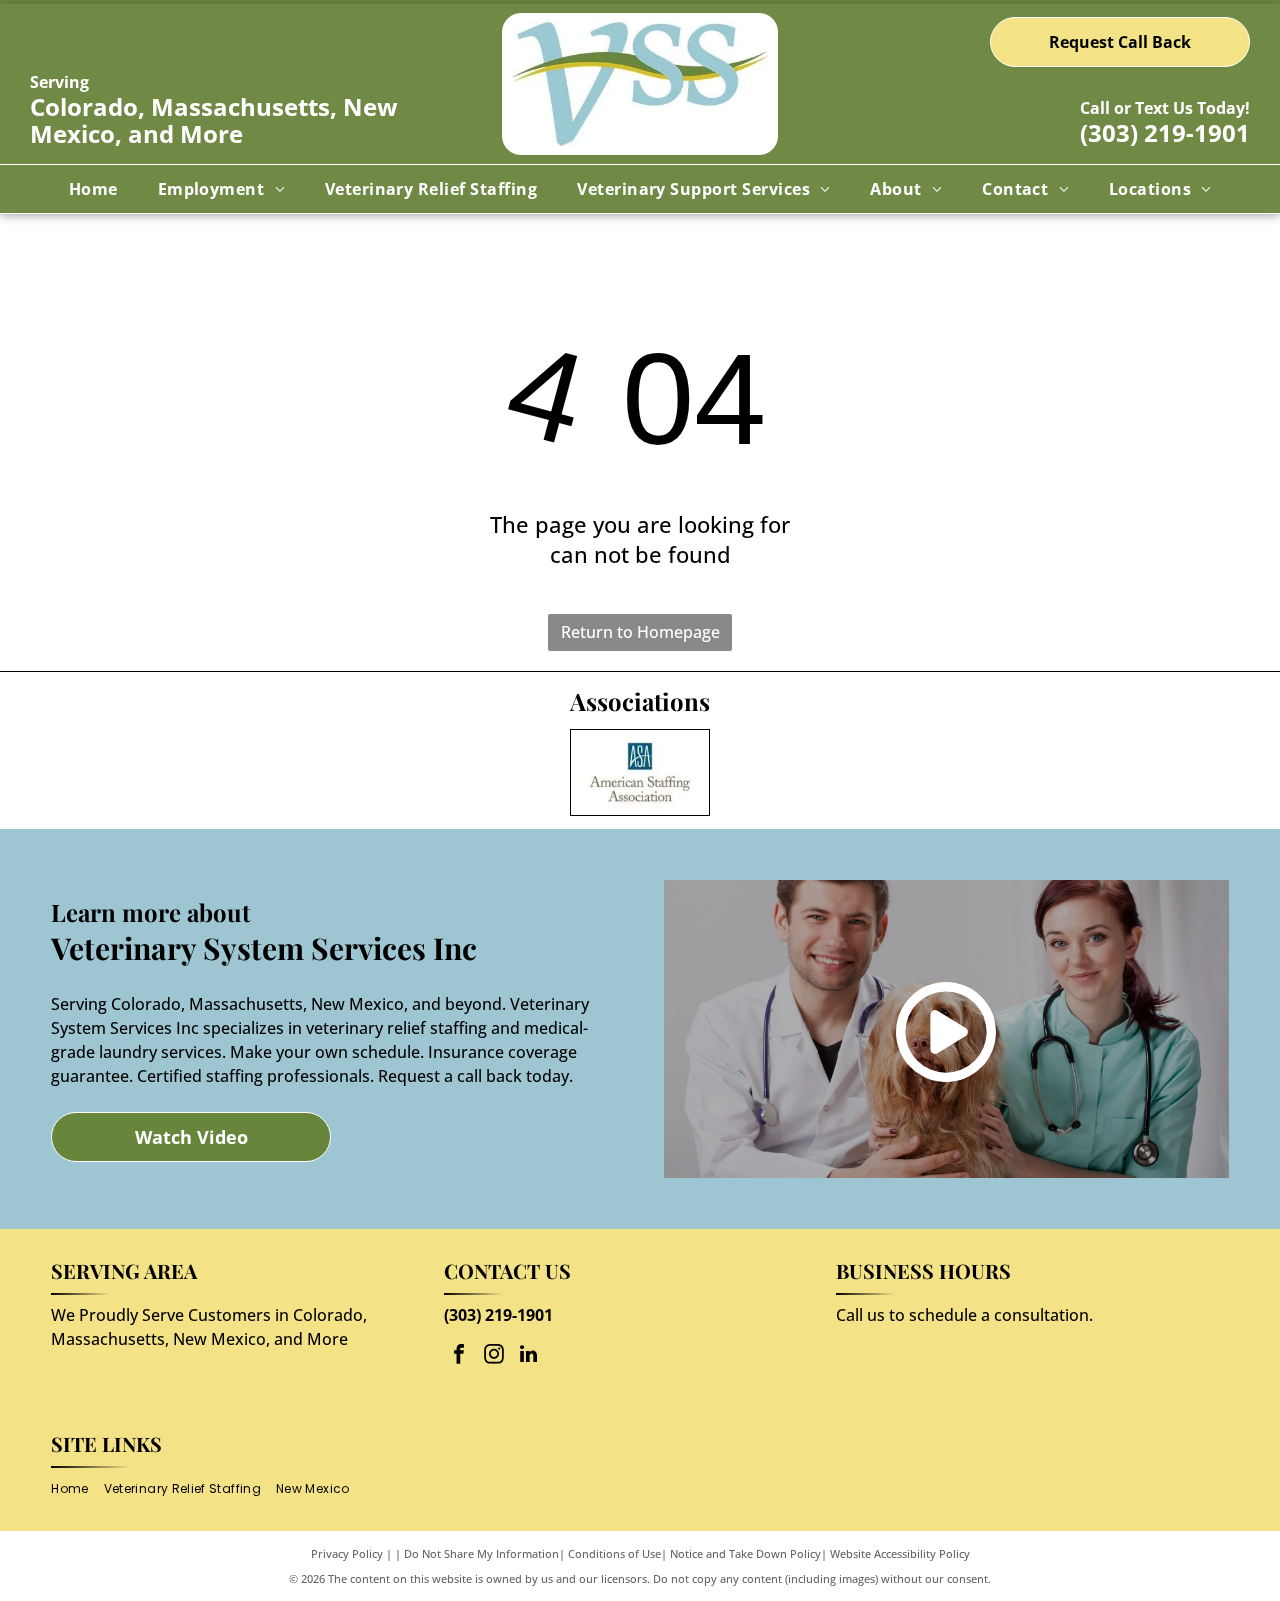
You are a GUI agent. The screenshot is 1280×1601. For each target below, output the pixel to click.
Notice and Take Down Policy (745, 1553)
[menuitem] (93, 189)
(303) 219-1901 (1165, 132)
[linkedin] (529, 1356)
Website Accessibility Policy (900, 1553)
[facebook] (459, 1356)
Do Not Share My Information (481, 1553)
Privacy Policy (347, 1553)
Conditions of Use (614, 1553)
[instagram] (494, 1356)
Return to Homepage (640, 632)
